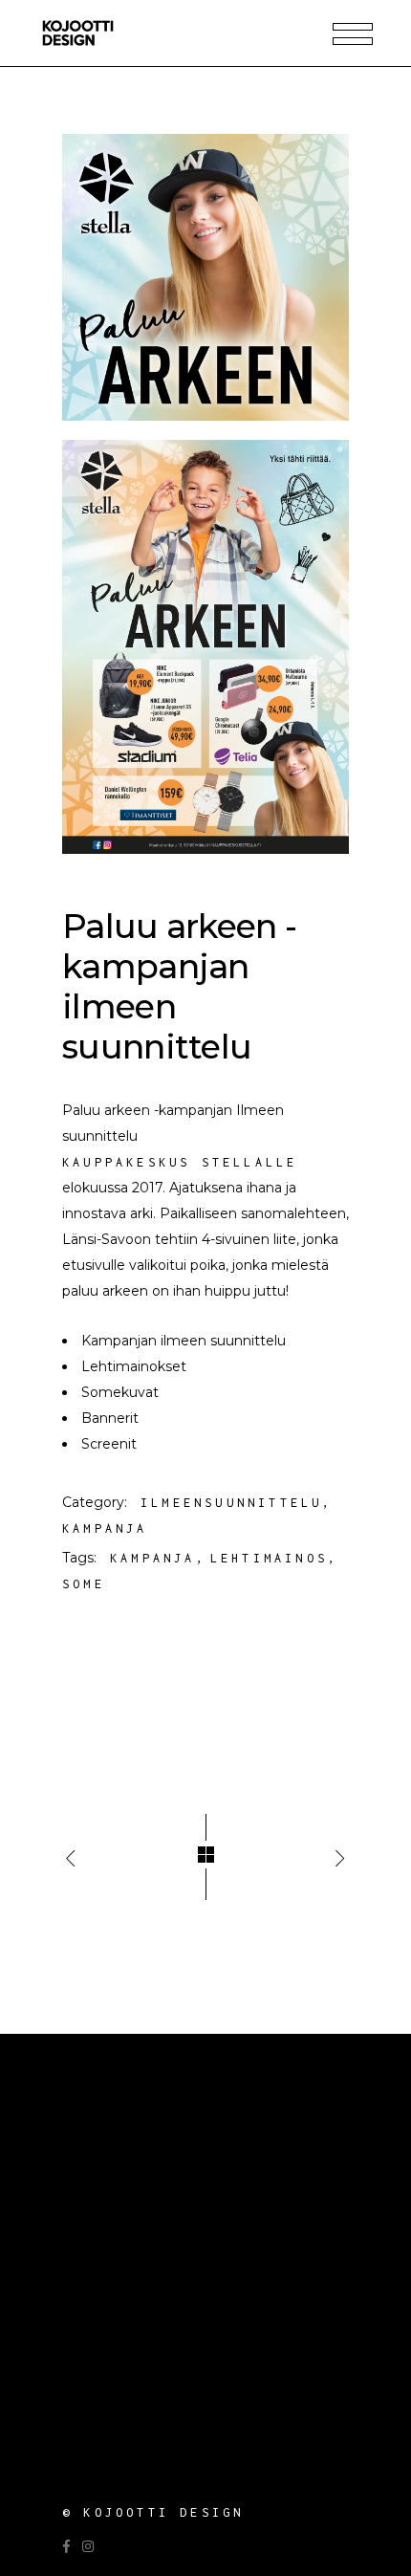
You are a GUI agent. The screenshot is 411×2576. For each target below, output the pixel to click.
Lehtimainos (269, 1558)
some (84, 1584)
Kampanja (105, 1528)
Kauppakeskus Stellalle (180, 1162)
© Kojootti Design (153, 2512)
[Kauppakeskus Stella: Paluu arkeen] (205, 277)
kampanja (153, 1558)
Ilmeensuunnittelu (231, 1503)
